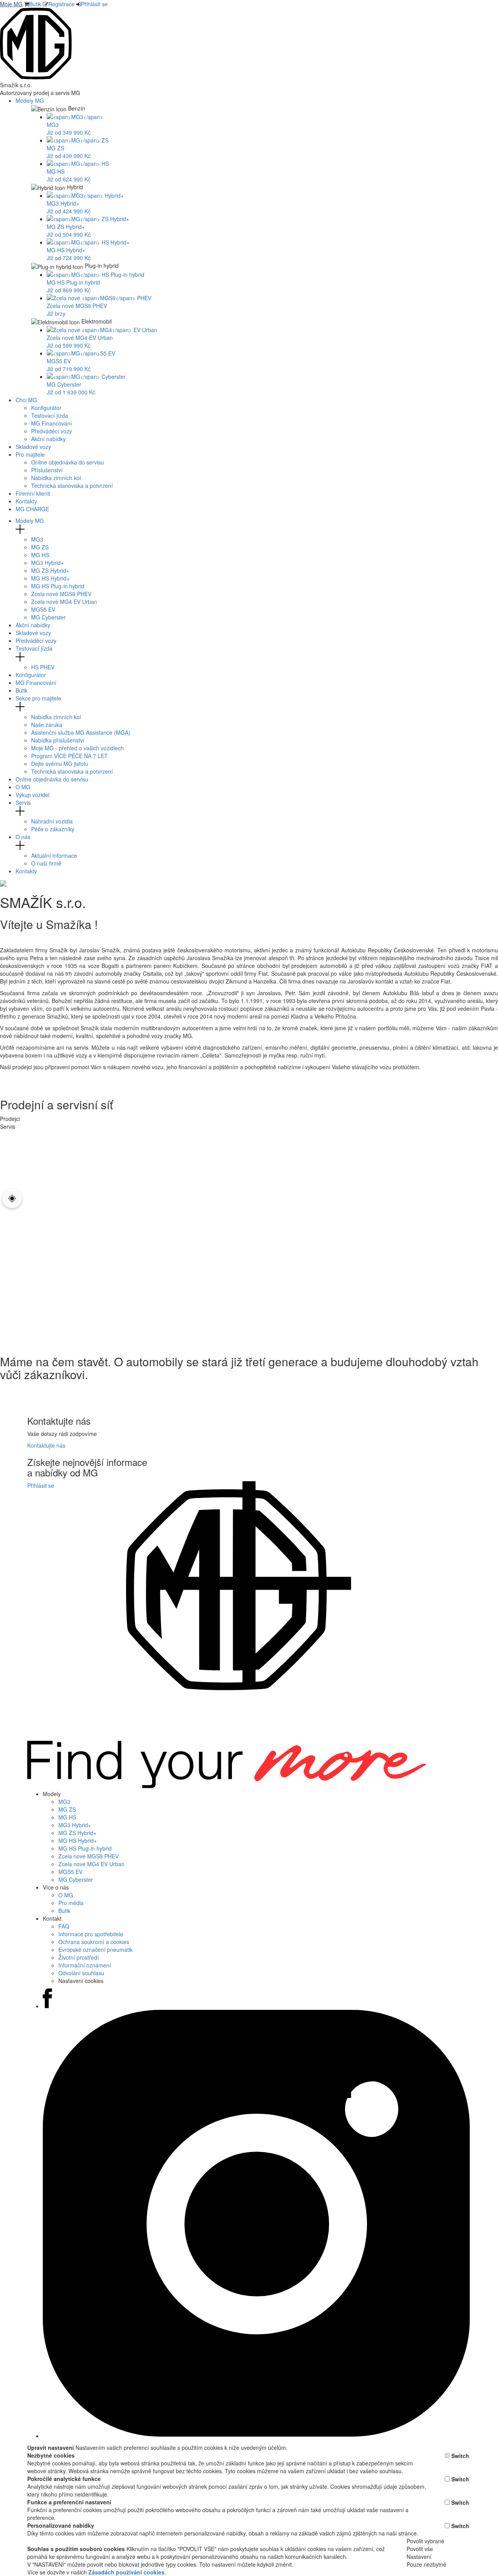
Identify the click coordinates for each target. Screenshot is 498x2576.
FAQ (64, 1926)
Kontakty (26, 501)
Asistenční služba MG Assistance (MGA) (81, 732)
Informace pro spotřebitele (91, 1934)
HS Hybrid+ (50, 578)
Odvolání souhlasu (81, 1973)
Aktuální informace (54, 855)
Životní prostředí (79, 1957)
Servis (23, 802)
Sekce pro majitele (38, 698)
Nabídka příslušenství (58, 740)
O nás (23, 837)
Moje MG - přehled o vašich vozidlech (77, 748)
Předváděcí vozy (52, 431)
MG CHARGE (32, 509)
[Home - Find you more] (36, 77)
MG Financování (52, 423)
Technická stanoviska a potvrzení (72, 486)
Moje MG (11, 4)
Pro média (71, 1903)
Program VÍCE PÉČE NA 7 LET (69, 756)
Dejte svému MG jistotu (60, 764)
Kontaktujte (46, 1445)
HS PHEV (43, 667)
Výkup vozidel (32, 795)
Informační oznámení (85, 1965)
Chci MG (27, 400)
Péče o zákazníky (53, 829)
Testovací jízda (50, 415)
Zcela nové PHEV (61, 594)
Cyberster (48, 617)
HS (40, 555)
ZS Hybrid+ (50, 570)
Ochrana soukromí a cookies (94, 1942)
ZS (40, 547)
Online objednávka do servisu (68, 462)
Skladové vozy (33, 447)
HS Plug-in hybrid (58, 586)
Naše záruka (47, 725)
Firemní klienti (33, 493)
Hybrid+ (47, 563)
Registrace (61, 4)
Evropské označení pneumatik (96, 1950)
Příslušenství (47, 470)
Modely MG (31, 100)
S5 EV (43, 609)
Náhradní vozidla (52, 821)
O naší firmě (46, 863)
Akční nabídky (48, 439)
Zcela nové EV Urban (64, 602)
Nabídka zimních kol (56, 478)
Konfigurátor (46, 408)
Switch (460, 2456)
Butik (35, 4)
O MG (23, 787)
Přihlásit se (94, 4)
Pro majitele (31, 454)
